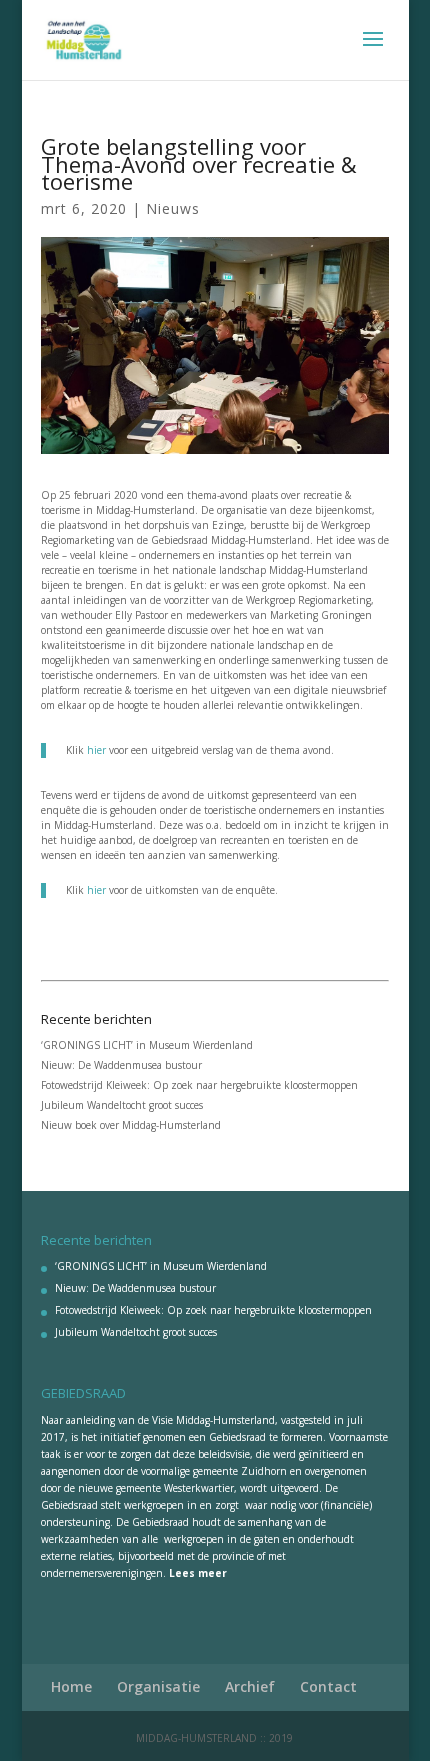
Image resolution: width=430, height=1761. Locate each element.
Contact (328, 1686)
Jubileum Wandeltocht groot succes (122, 1105)
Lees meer (198, 1573)
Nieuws (173, 208)
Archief (250, 1686)
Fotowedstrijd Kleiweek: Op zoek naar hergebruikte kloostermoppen (199, 1085)
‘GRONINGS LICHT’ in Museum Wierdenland (147, 1045)
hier (96, 750)
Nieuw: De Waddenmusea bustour (121, 1065)
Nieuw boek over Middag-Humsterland (131, 1125)
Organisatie (158, 1686)
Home (71, 1686)
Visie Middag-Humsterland (213, 1420)
